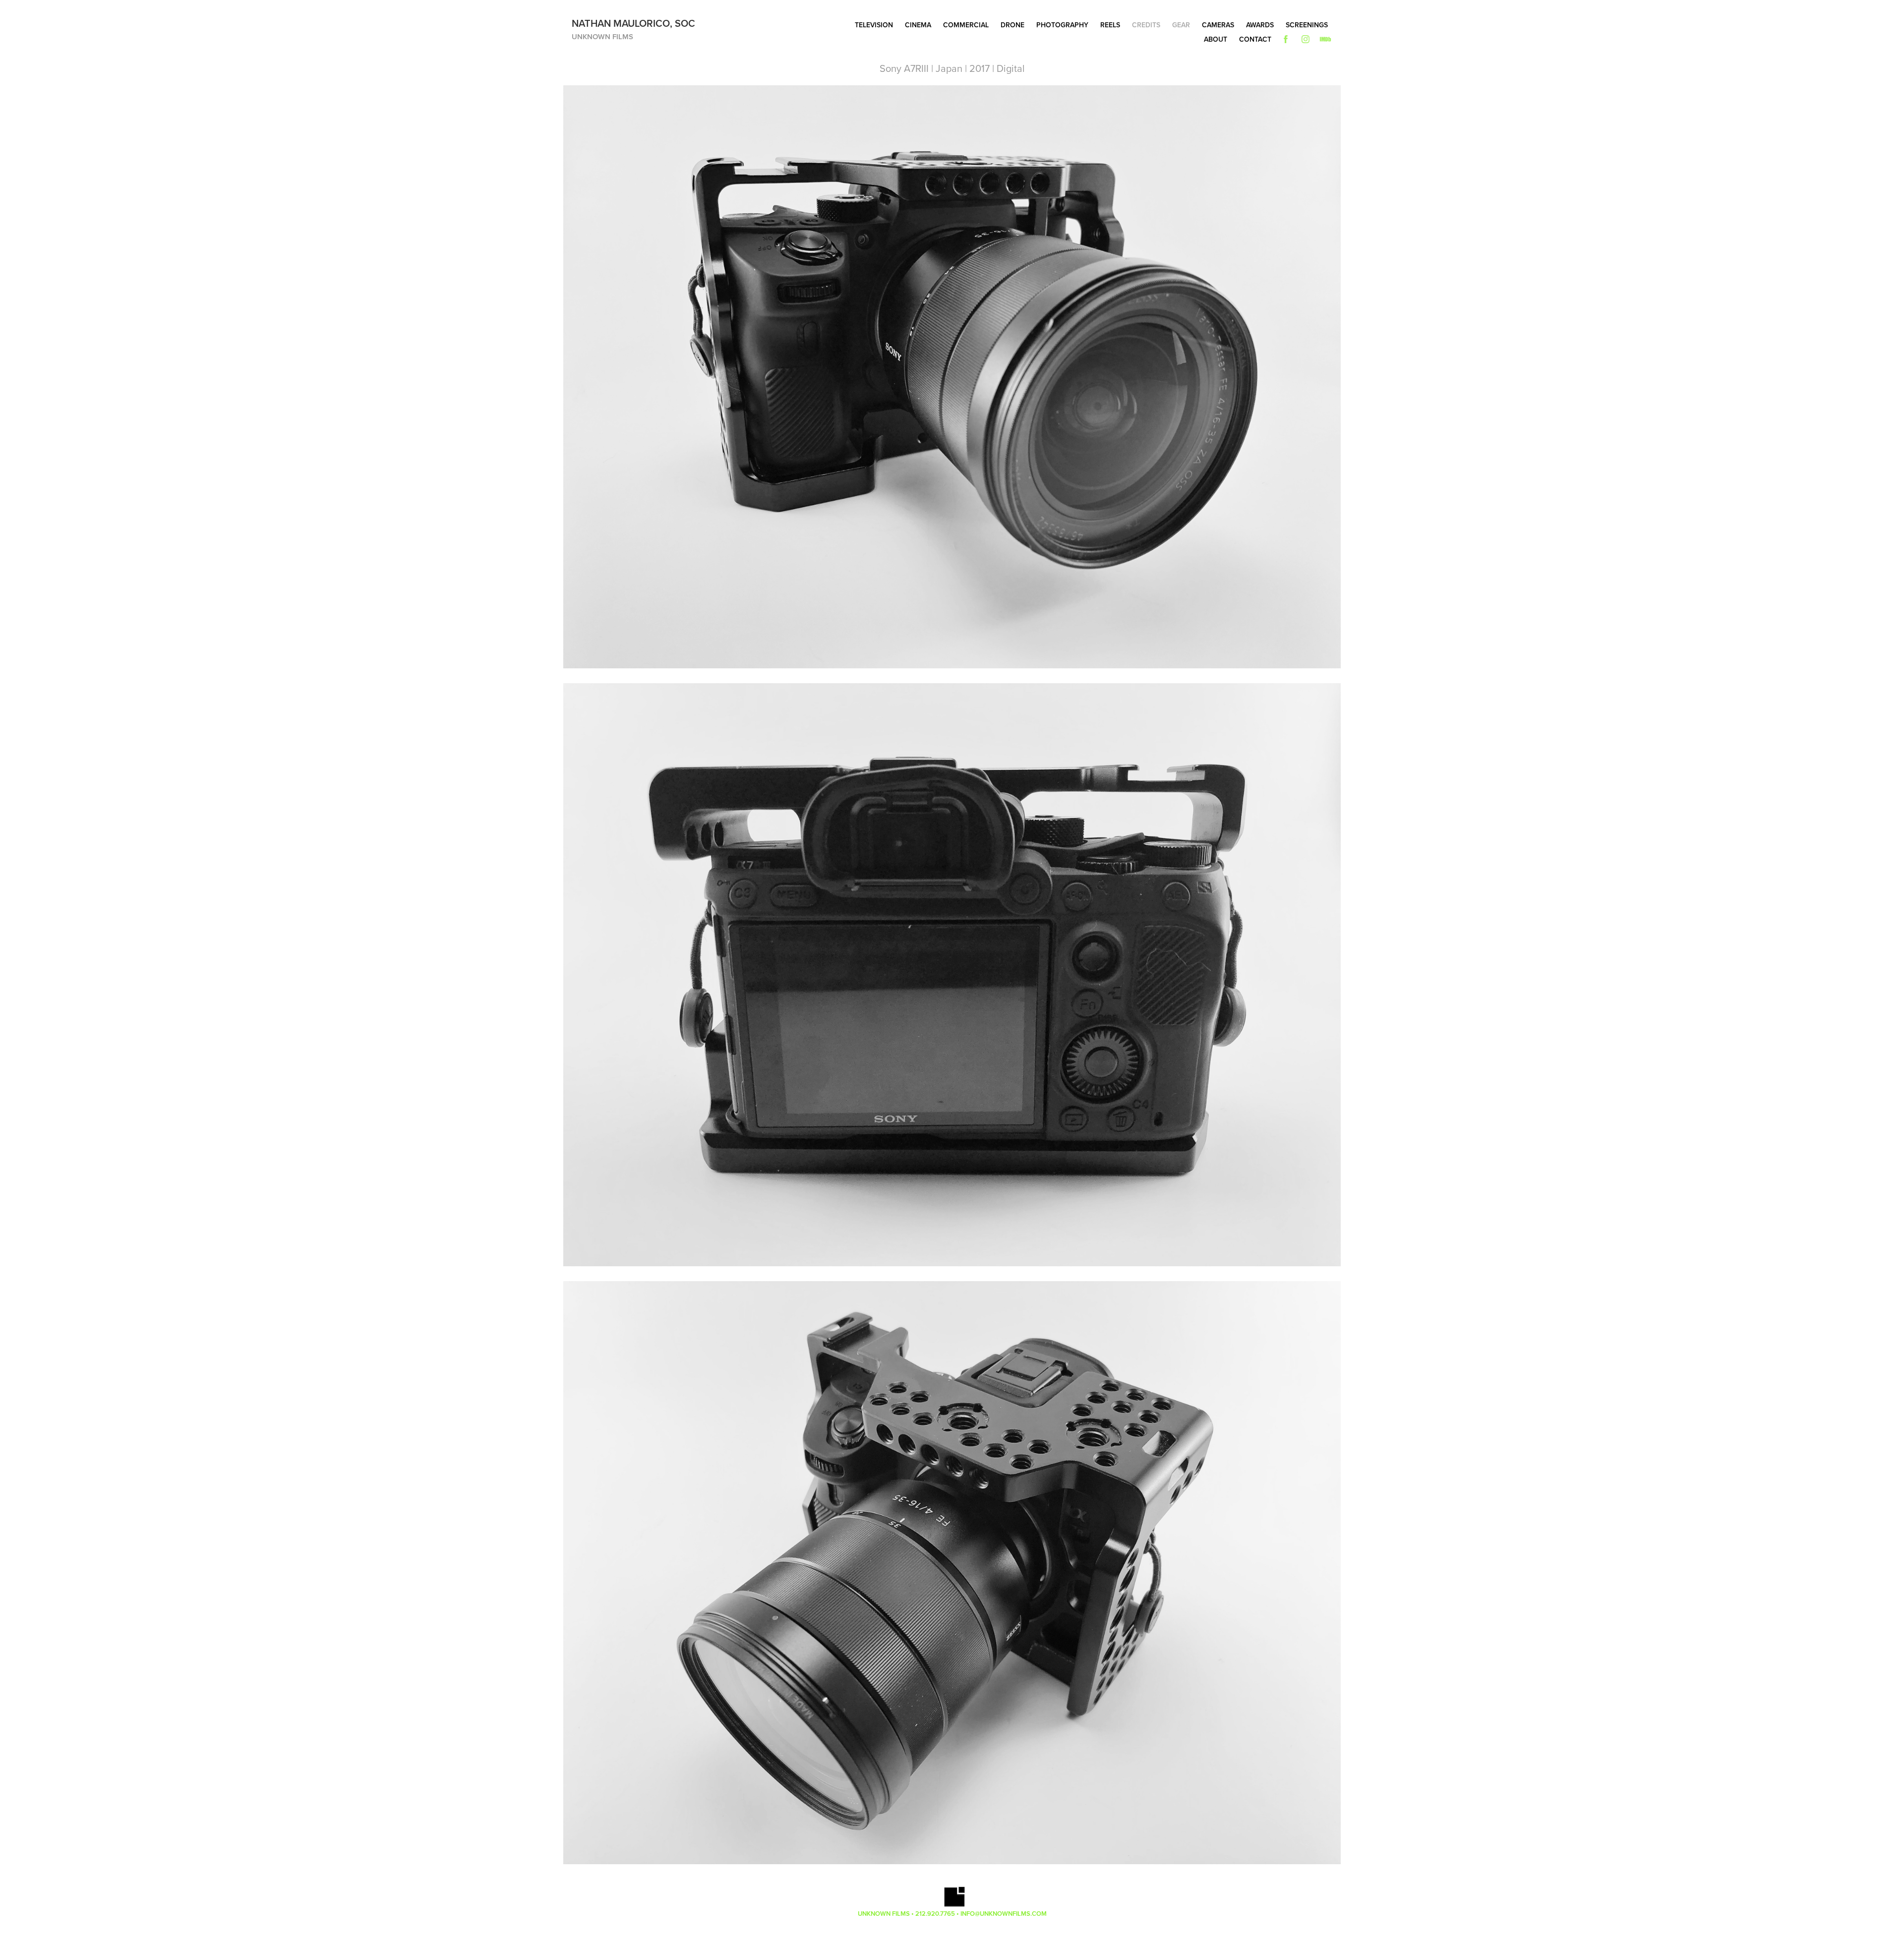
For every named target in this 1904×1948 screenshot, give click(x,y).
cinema (918, 25)
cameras (1218, 25)
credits (1146, 25)
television (874, 25)
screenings (1307, 25)
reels (1110, 25)
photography (1062, 25)
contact (1255, 39)
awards (1260, 25)
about (1216, 39)
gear (1181, 25)
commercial (966, 25)
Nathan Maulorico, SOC (633, 23)
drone (1012, 25)
